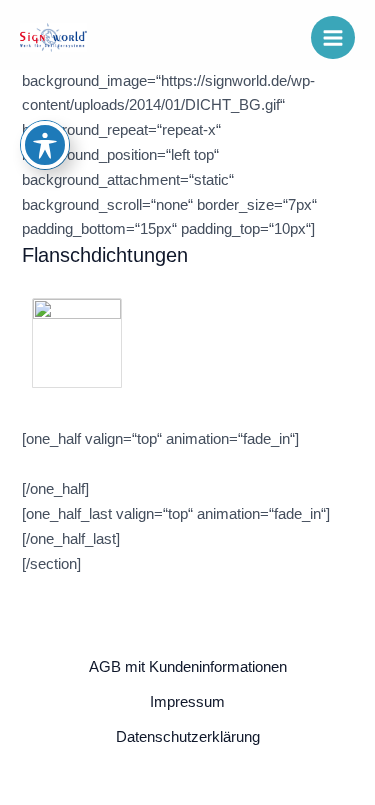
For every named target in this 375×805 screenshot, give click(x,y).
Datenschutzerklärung (188, 737)
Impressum (187, 702)
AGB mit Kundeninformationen (188, 667)
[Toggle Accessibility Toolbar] (45, 145)
